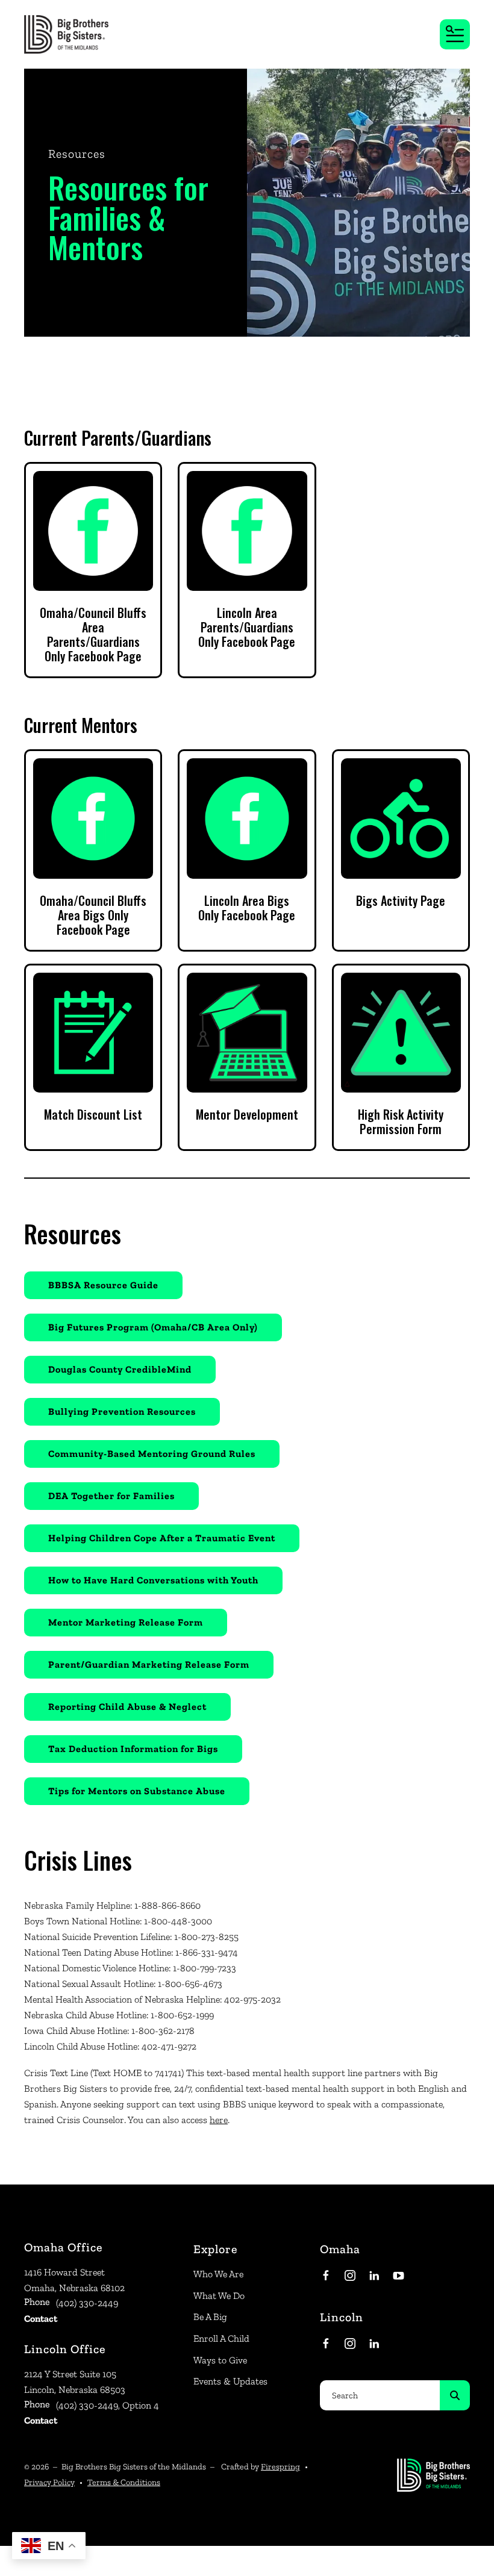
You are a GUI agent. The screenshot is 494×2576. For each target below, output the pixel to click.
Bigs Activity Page (401, 900)
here (219, 2120)
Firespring (280, 2467)
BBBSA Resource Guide (103, 1285)
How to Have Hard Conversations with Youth (153, 1580)
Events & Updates (230, 2381)
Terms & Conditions (124, 2482)
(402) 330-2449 (87, 2303)
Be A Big (210, 2317)
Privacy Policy (49, 2482)
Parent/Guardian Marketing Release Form (149, 1664)
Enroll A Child (221, 2338)
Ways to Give (220, 2360)
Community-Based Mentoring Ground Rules (152, 1454)
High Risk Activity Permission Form (401, 1121)
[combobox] (380, 2395)
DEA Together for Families (111, 1496)
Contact (41, 2319)
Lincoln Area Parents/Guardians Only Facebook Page (247, 627)
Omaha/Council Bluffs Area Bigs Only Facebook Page (93, 915)
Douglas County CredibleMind (120, 1369)
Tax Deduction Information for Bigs (133, 1749)
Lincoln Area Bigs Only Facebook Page (247, 908)
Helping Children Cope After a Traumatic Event (162, 1538)
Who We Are (218, 2274)
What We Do (219, 2296)
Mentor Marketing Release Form (126, 1622)
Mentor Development (247, 1114)
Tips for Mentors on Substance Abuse (137, 1791)
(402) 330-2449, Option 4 (108, 2405)
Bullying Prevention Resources (122, 1411)
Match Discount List (93, 1114)
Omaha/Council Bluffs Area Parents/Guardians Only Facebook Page (93, 634)
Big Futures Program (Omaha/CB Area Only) (153, 1327)
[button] (455, 34)
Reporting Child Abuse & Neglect (127, 1707)
